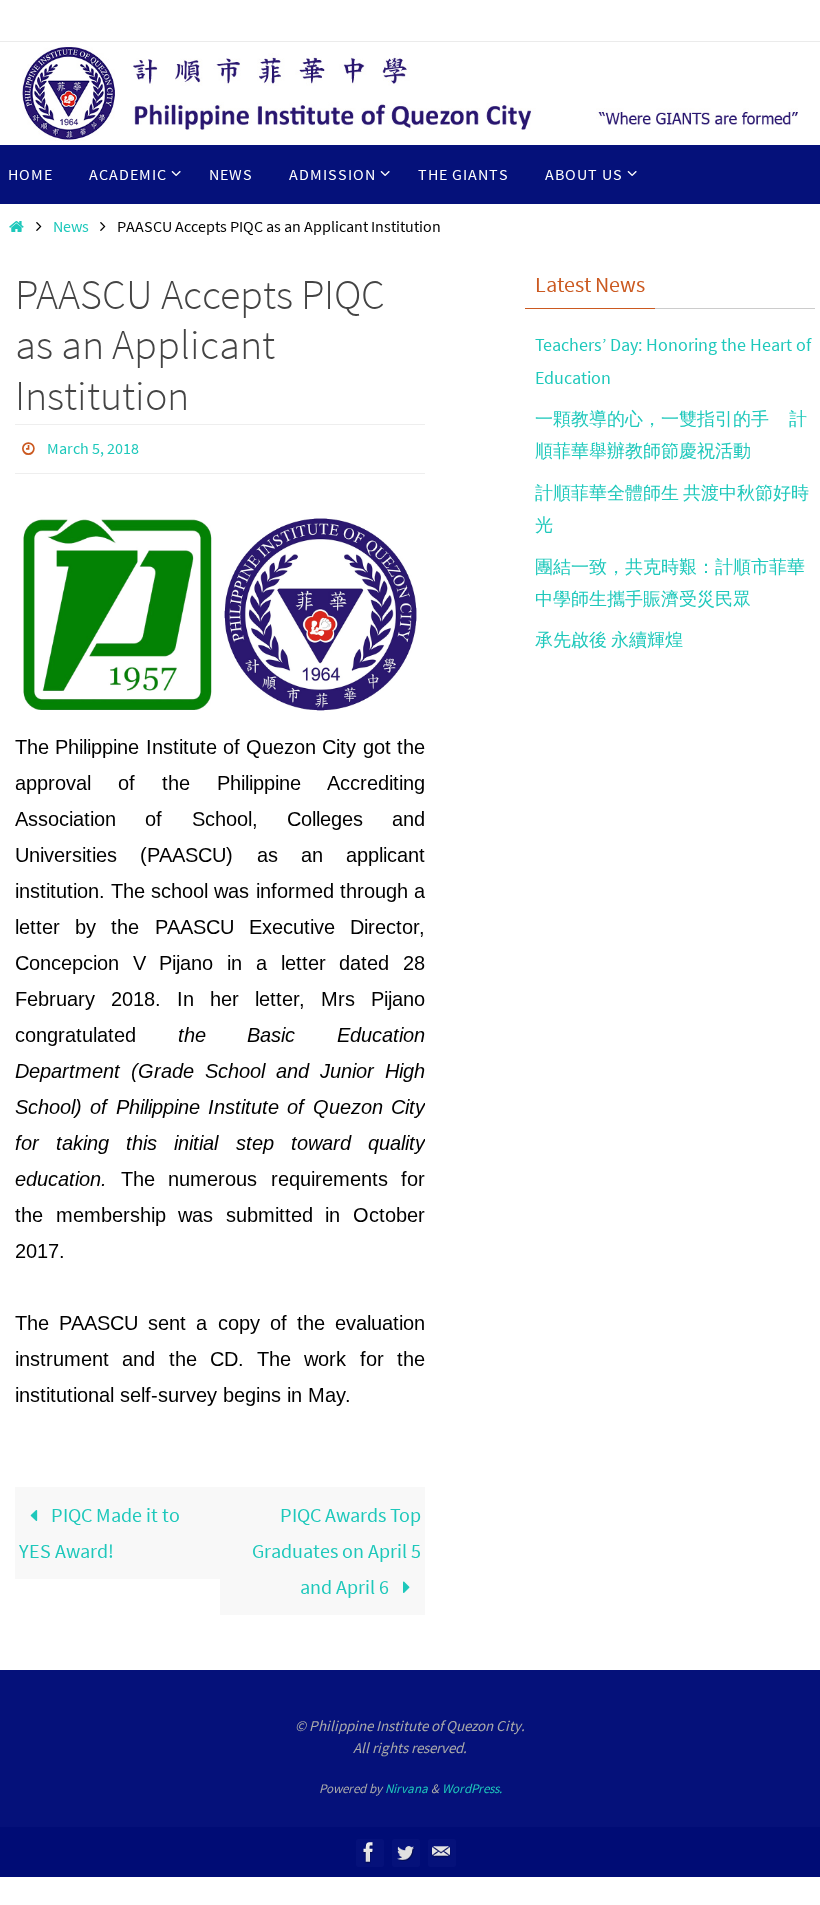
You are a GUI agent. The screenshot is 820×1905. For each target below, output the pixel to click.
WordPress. (472, 1782)
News (71, 226)
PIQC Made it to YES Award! (99, 1526)
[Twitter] (405, 1846)
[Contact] (441, 1846)
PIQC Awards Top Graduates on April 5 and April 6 (336, 1544)
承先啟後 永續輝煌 (609, 639)
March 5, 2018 (93, 446)
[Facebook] (369, 1846)
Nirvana (406, 1782)
